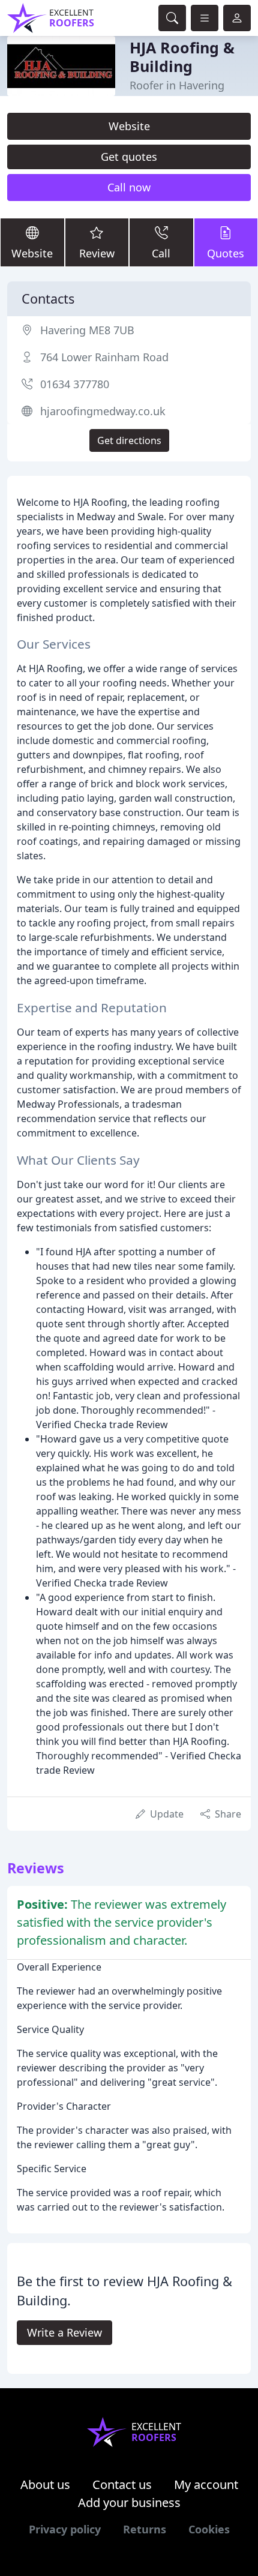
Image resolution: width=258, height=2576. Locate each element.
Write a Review (64, 2332)
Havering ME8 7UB (87, 330)
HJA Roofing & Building (182, 56)
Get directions (129, 440)
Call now (129, 187)
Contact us (122, 2484)
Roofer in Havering (177, 85)
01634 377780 (75, 384)
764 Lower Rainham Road (104, 357)
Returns (145, 2529)
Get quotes (129, 157)
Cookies (209, 2529)
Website (129, 126)
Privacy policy (65, 2529)
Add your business (129, 2502)
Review (97, 253)
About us (45, 2484)
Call (161, 253)
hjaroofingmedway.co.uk (103, 411)
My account (206, 2484)
